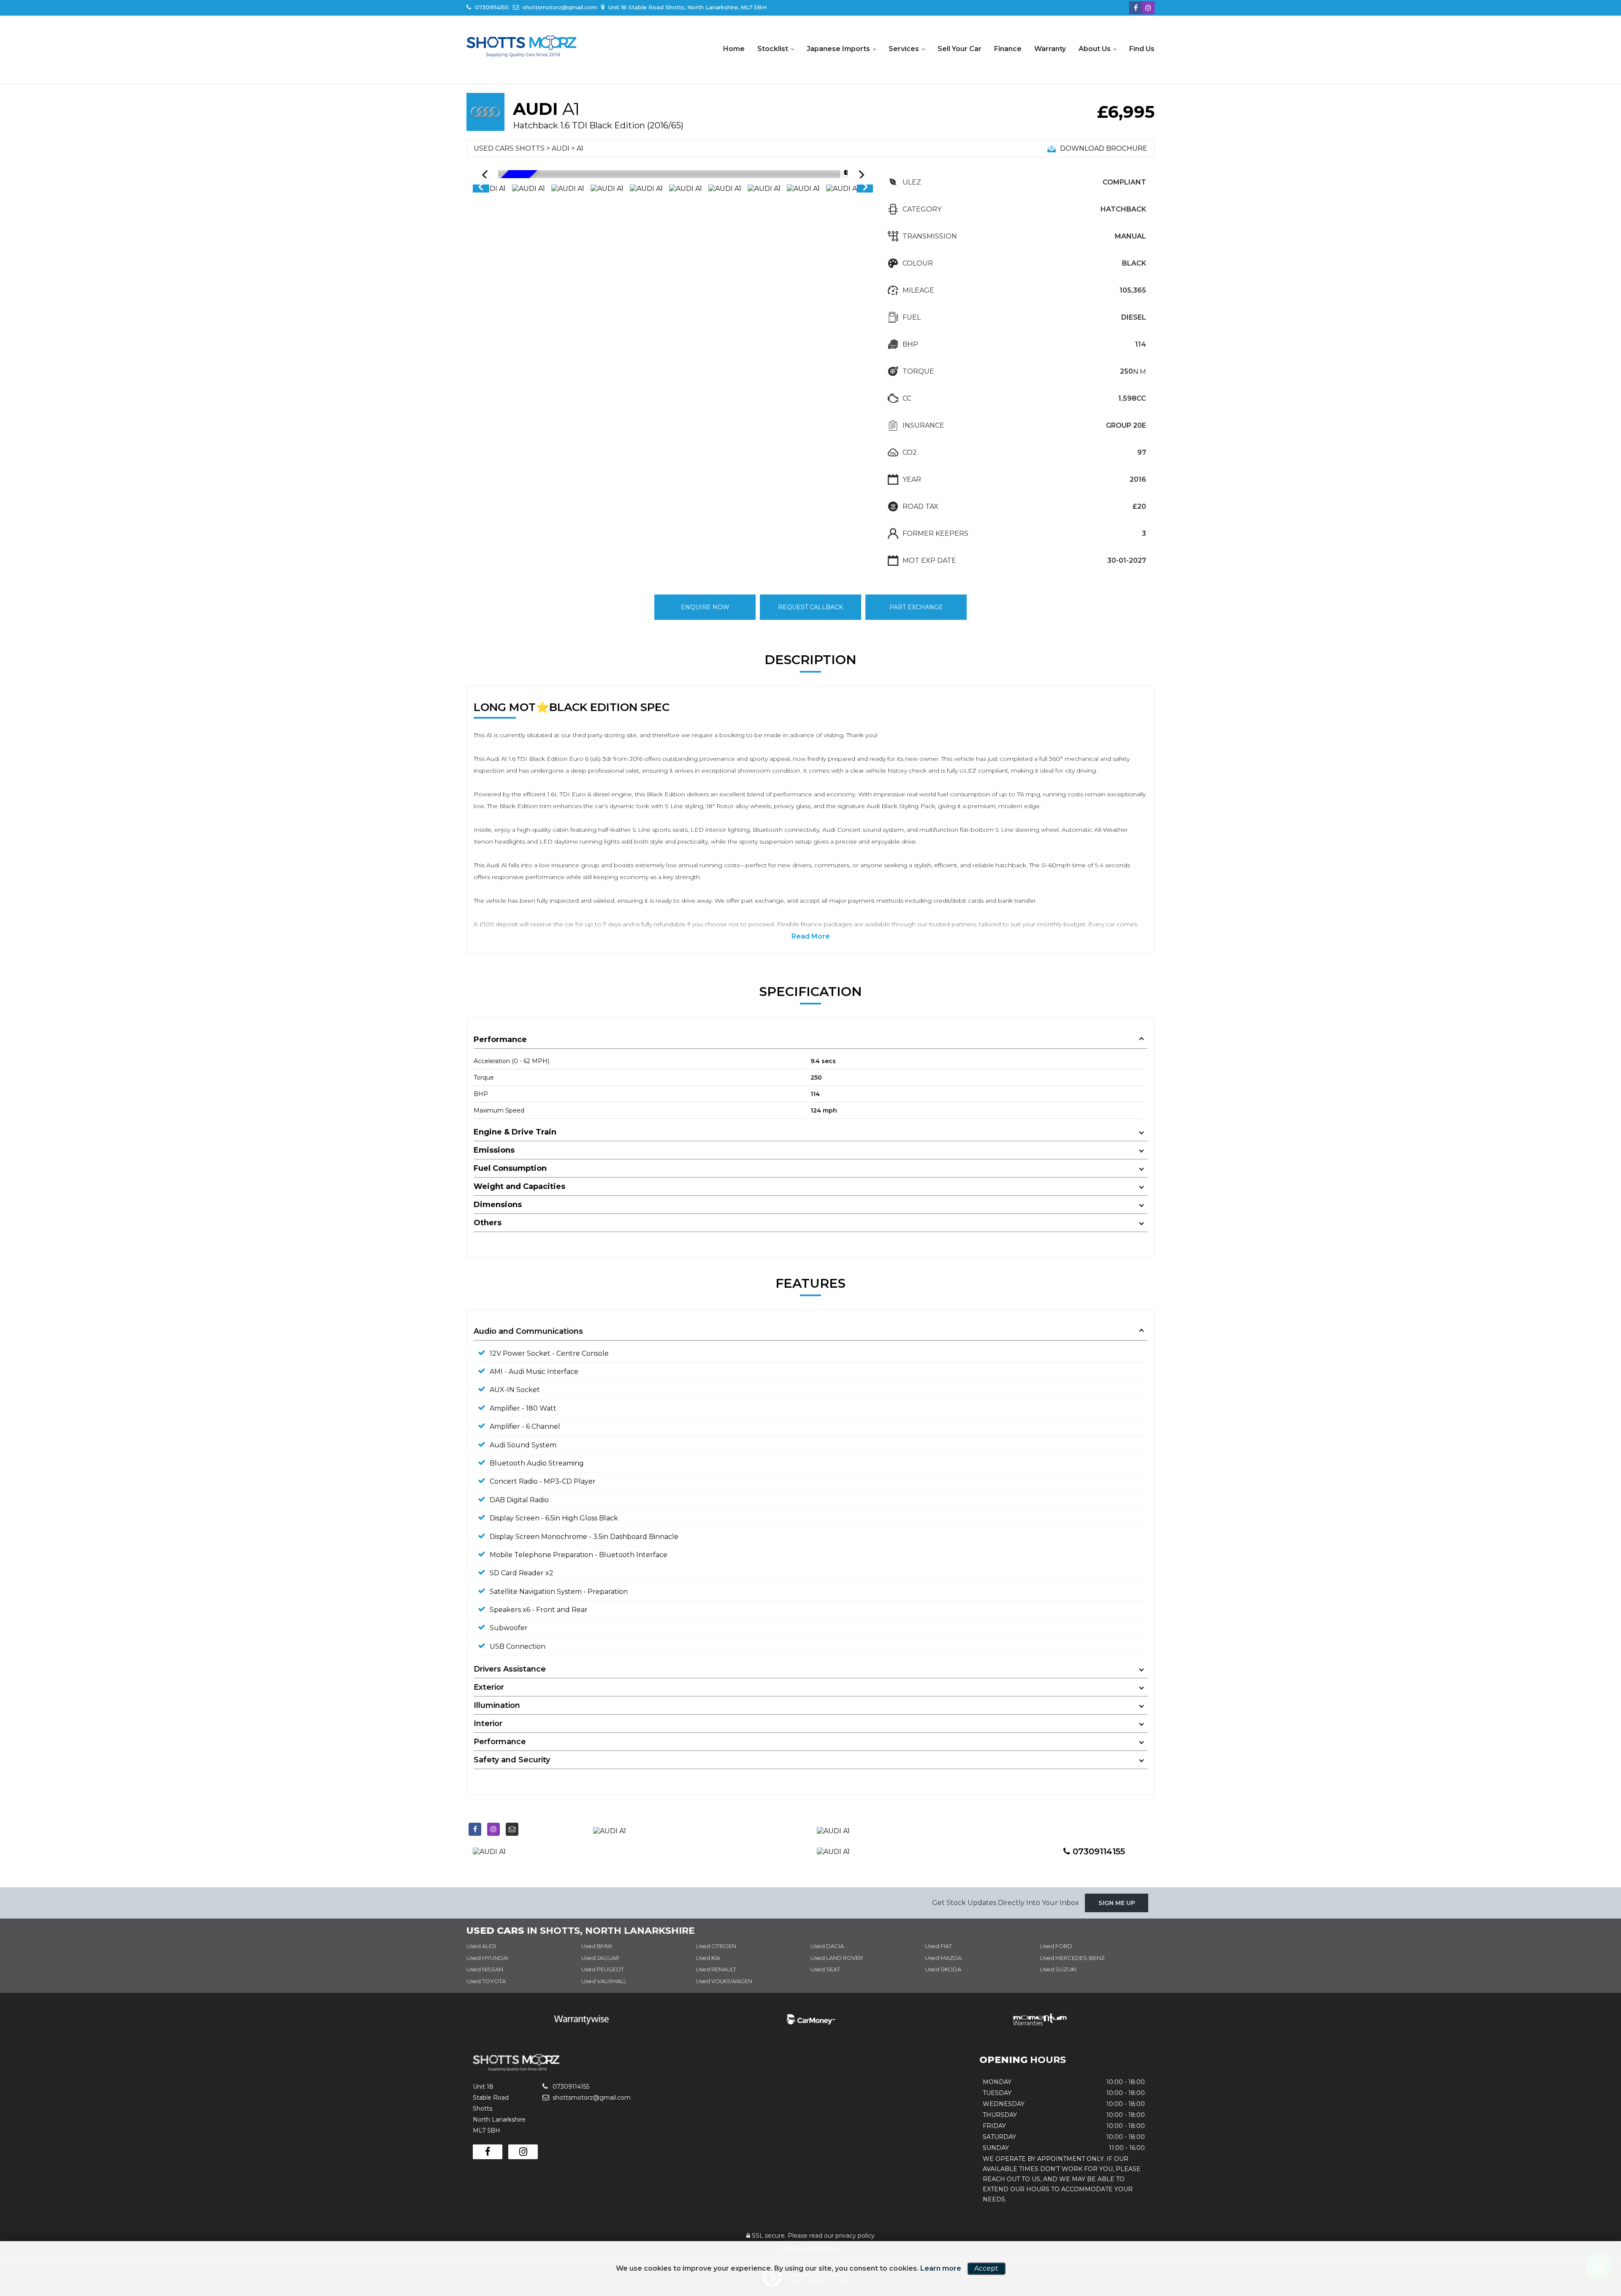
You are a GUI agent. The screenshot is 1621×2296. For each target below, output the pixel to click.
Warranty (1050, 49)
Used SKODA (943, 1969)
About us (1095, 49)
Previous (480, 189)
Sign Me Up (1117, 1903)
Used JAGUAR (600, 1958)
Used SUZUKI (1058, 1969)
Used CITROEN (716, 1946)
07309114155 (491, 7)
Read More (811, 936)
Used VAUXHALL (604, 1981)
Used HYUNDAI (487, 1958)
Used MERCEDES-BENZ (1072, 1958)
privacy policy (855, 2236)
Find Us (1142, 49)
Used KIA (708, 1958)
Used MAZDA (943, 1958)
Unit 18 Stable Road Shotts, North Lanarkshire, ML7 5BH (687, 7)
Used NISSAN (485, 1969)
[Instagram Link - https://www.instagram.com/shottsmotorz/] (1148, 8)
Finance (1008, 49)
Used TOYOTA (486, 1981)
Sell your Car (960, 49)
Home (734, 49)
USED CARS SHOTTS (509, 148)
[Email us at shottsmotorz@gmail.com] (512, 1829)
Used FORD (1056, 1946)
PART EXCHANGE (916, 607)
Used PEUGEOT (603, 1969)
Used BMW (597, 1946)
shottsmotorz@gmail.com (559, 7)
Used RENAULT (716, 1969)
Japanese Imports (838, 49)
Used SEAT (825, 1969)
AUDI (561, 148)
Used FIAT (938, 1946)
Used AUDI (481, 1946)
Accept (986, 2268)
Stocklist (773, 49)
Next (865, 189)
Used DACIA (827, 1946)
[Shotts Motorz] (521, 46)
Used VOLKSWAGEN (724, 1981)
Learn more (941, 2268)
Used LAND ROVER (837, 1958)
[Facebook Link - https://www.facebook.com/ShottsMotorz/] (1136, 8)
